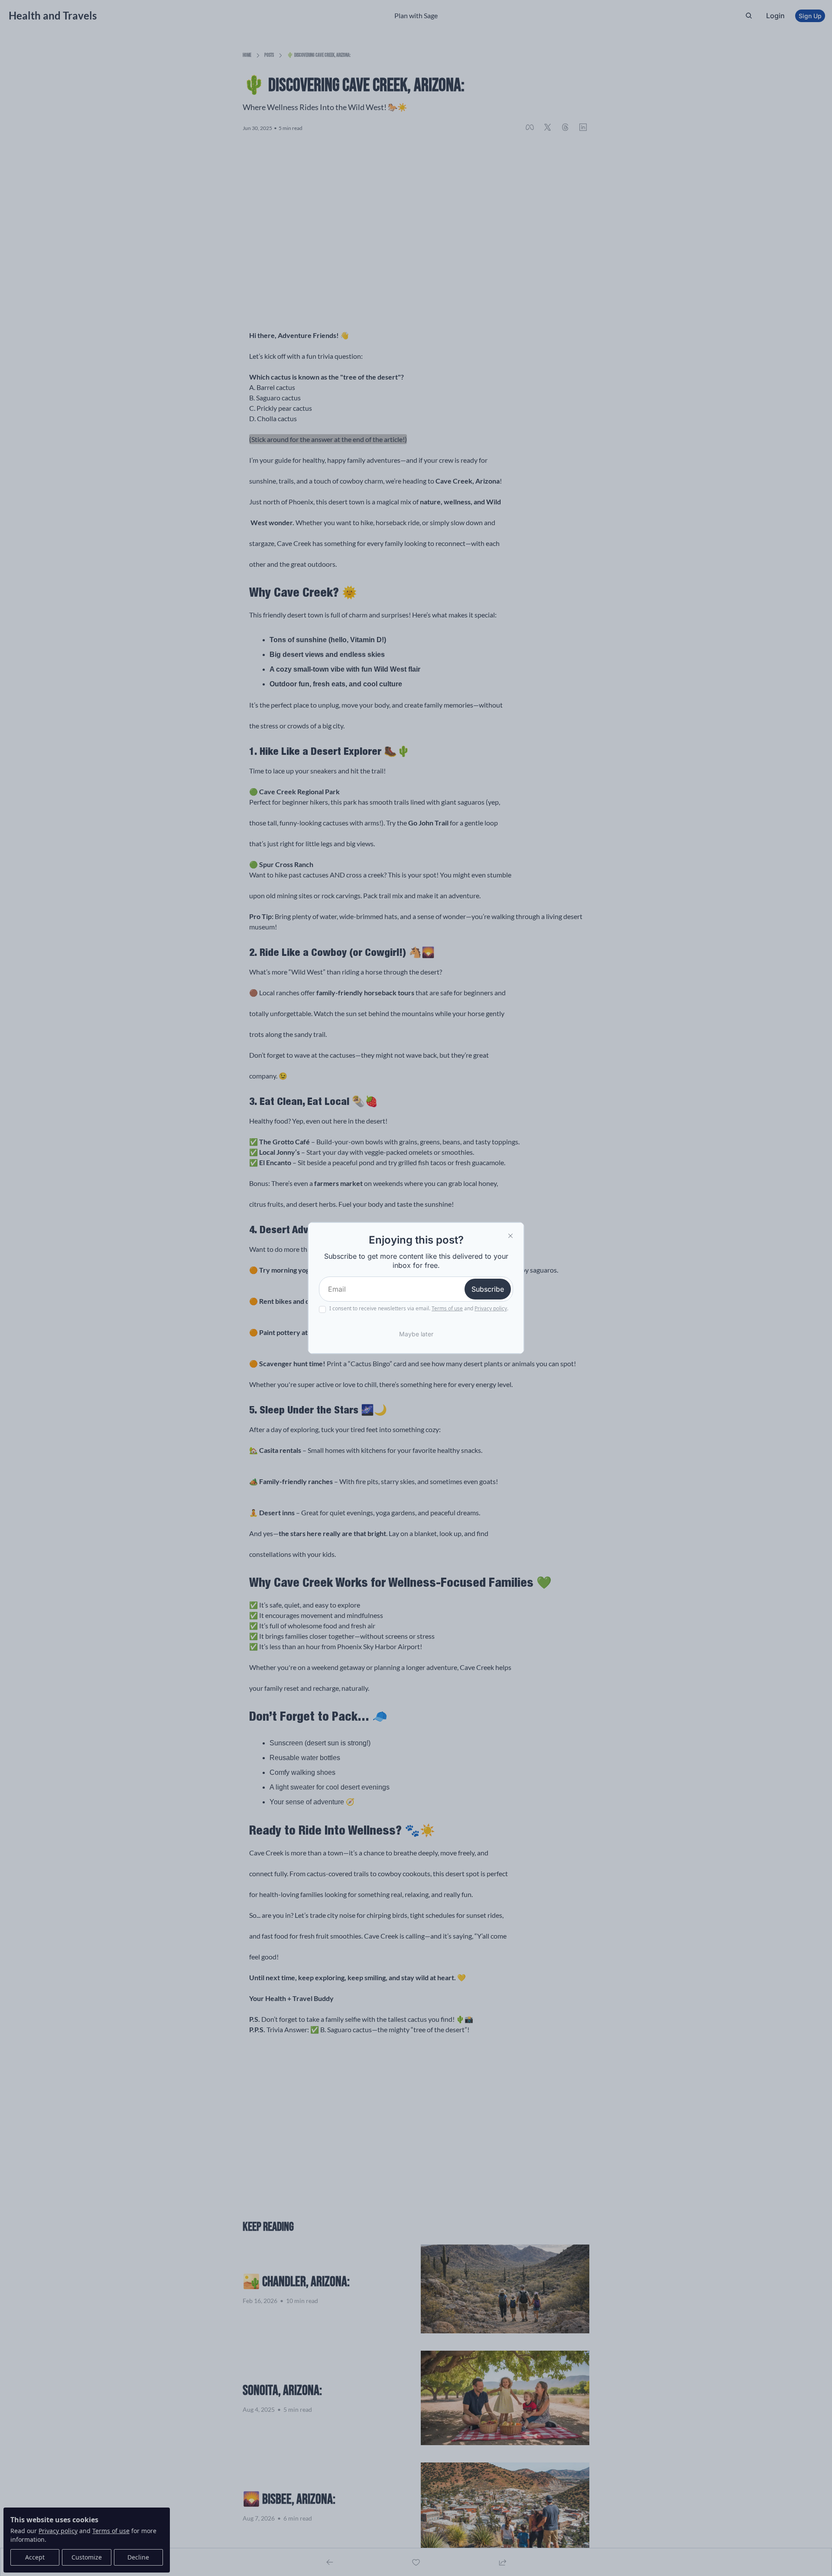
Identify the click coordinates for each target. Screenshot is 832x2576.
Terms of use (447, 1308)
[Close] (510, 1236)
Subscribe (488, 1289)
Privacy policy (491, 1308)
